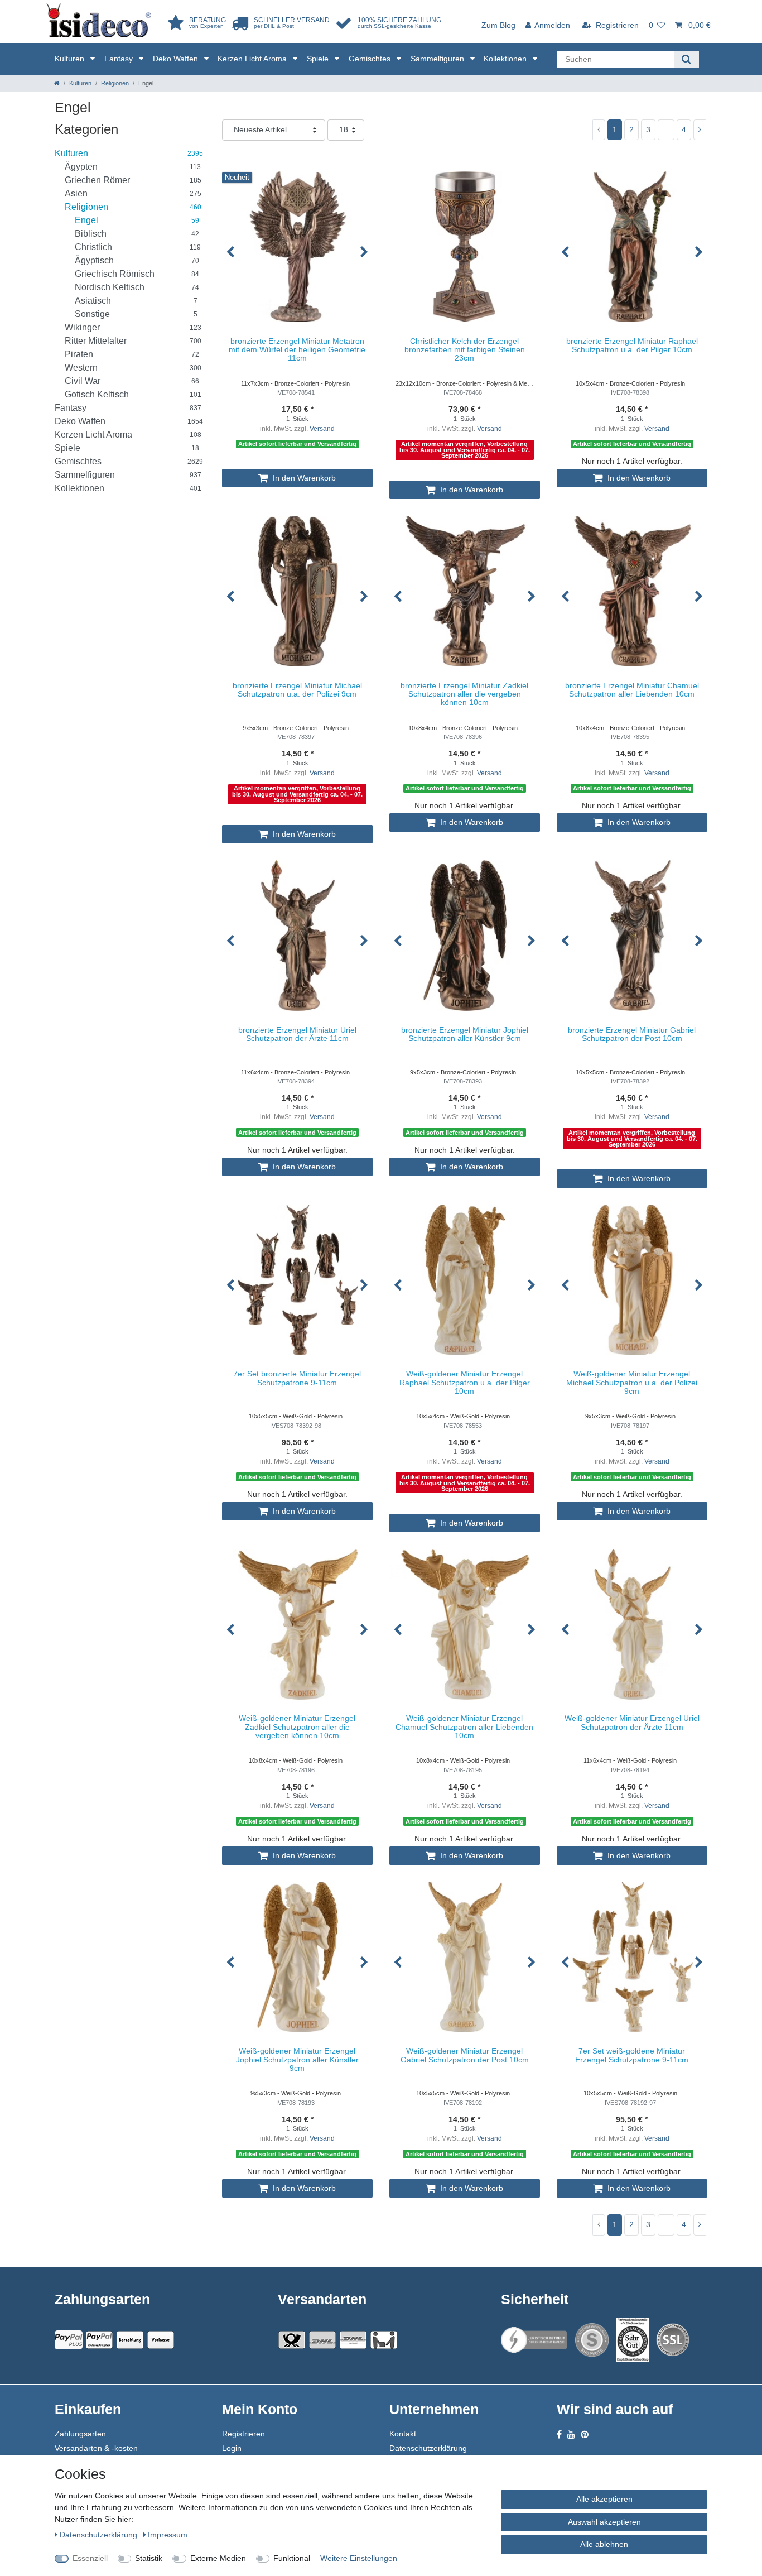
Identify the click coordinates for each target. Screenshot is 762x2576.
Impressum (168, 2535)
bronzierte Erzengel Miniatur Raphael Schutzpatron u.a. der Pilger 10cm (632, 346)
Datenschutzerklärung (428, 2448)
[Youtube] (571, 2435)
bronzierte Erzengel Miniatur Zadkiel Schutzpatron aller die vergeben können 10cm (464, 694)
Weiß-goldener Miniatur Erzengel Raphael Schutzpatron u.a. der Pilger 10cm (465, 1383)
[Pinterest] (585, 2435)
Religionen (115, 83)
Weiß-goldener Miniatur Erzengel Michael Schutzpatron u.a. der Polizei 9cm (632, 1383)
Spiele (319, 59)
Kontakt (403, 2434)
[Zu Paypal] (69, 2340)
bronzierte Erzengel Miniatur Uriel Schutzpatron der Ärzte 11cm (297, 1034)
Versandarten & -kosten (96, 2448)
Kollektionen (506, 59)
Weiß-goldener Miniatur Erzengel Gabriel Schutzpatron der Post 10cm (465, 2055)
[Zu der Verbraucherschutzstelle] (633, 2340)
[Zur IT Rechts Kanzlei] (534, 2340)
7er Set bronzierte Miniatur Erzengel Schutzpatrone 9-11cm (297, 1378)
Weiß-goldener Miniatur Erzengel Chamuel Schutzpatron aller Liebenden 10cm (464, 1727)
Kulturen (71, 59)
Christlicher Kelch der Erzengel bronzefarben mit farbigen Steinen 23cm (465, 350)
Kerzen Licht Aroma (253, 59)
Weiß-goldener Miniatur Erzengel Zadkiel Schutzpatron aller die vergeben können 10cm (297, 1727)
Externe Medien (218, 2558)
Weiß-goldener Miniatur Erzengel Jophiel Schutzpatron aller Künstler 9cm (297, 2060)
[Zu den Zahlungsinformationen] (130, 2340)
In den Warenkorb (303, 478)
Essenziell (90, 2558)
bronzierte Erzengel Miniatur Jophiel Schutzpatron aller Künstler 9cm (465, 1034)
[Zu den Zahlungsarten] (161, 2340)
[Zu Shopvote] (592, 2340)
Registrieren (243, 2434)
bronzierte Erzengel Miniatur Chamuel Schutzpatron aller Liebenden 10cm (632, 690)
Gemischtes (371, 59)
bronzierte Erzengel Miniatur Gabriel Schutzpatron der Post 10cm (632, 1034)
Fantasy (120, 59)
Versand (322, 429)
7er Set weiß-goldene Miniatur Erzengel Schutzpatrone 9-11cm (632, 2055)
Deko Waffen (177, 59)
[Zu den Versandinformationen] (292, 2340)
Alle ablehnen (604, 2544)
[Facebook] (559, 2435)
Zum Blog (498, 25)
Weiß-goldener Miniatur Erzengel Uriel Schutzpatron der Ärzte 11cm (632, 1723)
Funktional (292, 2558)
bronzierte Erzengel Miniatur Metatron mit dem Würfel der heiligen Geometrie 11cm (297, 350)
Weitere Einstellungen (359, 2558)
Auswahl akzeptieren (604, 2522)
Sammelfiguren (438, 59)
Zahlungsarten (80, 2434)
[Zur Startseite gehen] (57, 83)
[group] (297, 247)
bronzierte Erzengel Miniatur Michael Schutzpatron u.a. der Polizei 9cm (297, 690)
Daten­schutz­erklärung (100, 2535)
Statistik (149, 2558)
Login (232, 2448)
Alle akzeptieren (604, 2499)
